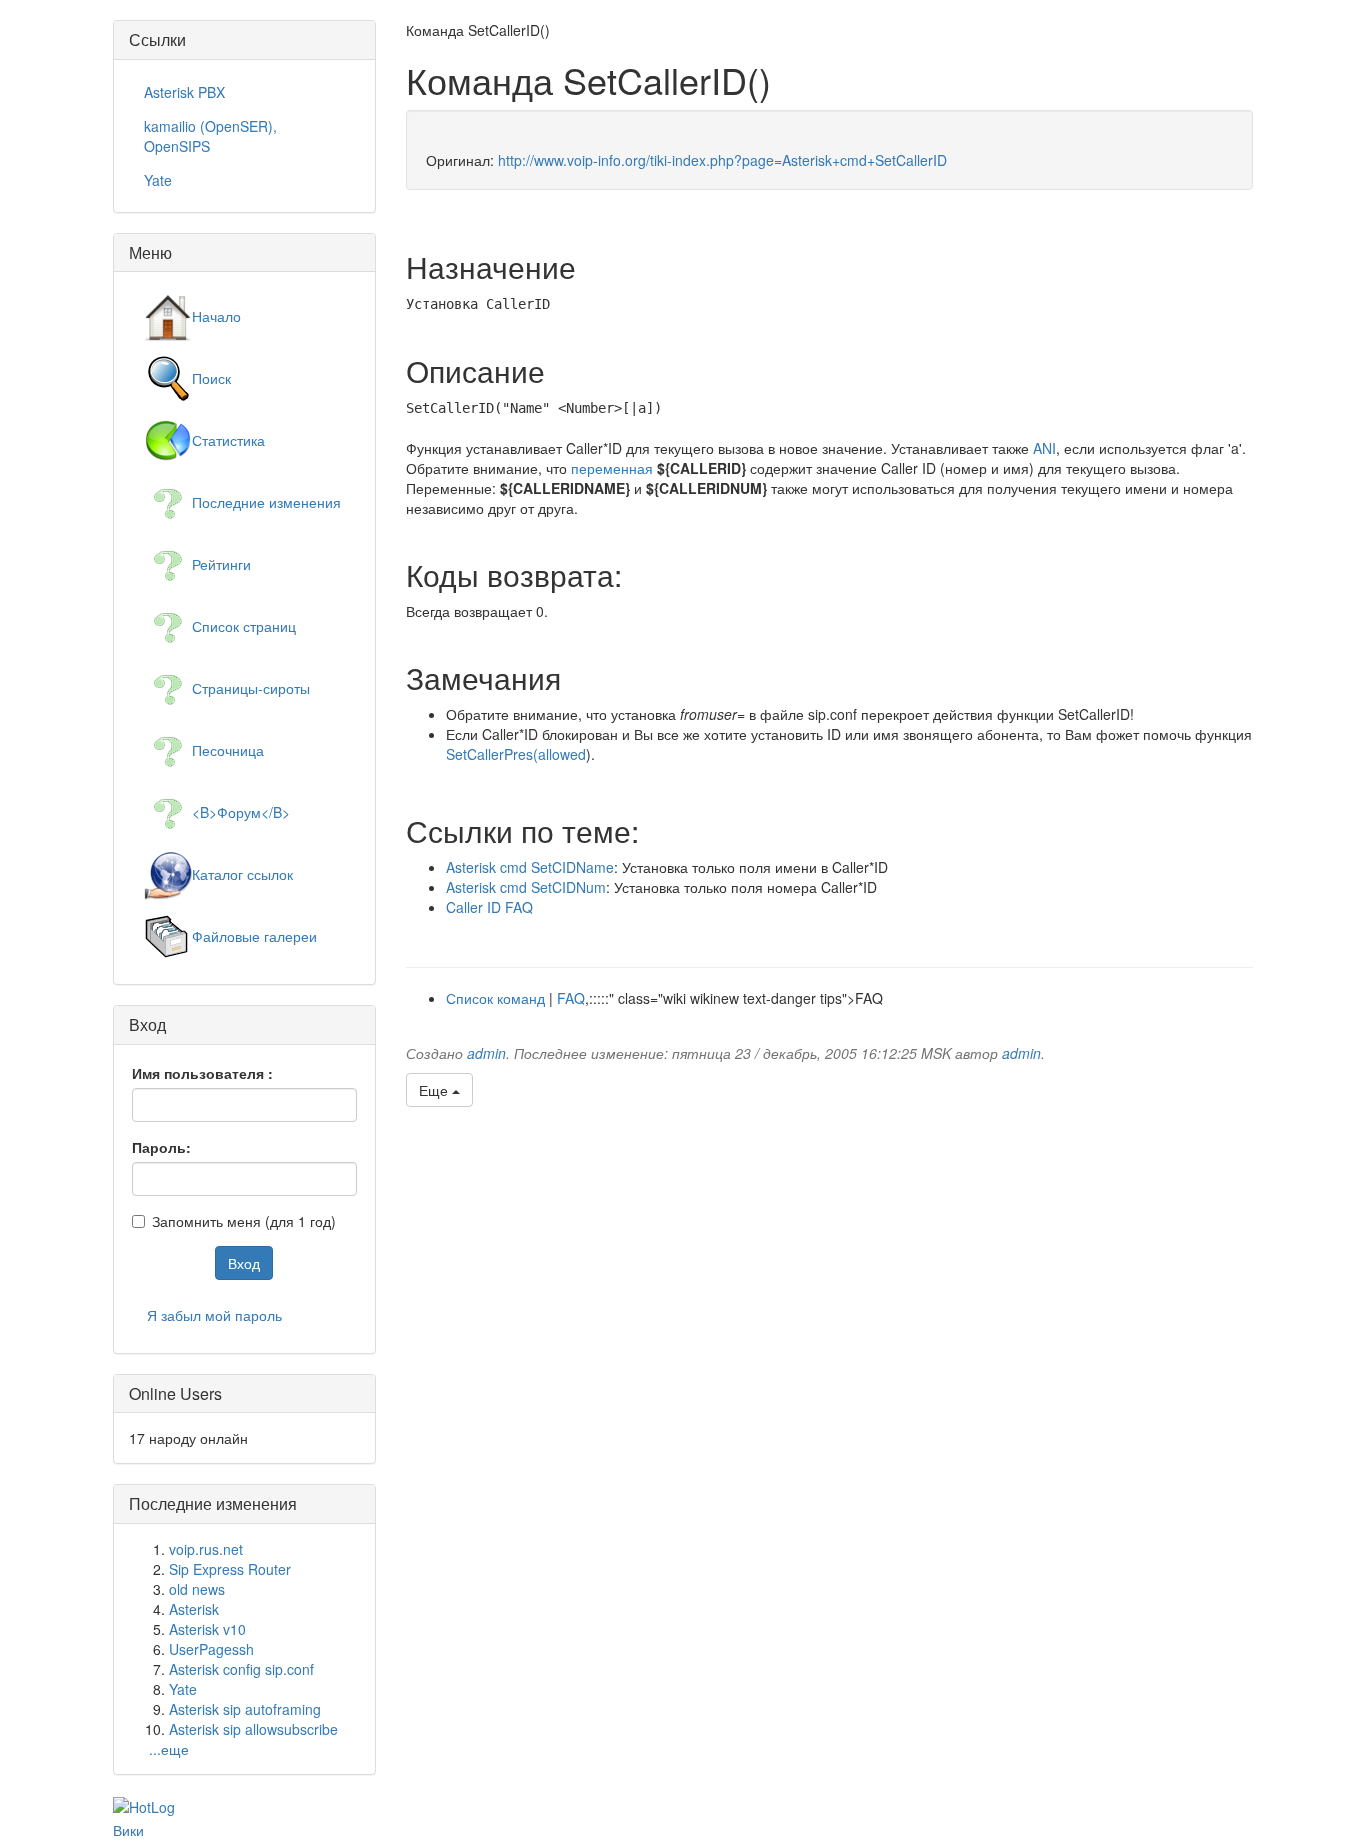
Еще (435, 1090)
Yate (183, 1689)
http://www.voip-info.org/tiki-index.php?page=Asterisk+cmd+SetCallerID (722, 160)
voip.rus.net (206, 1549)
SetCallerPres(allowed (516, 754)
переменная (612, 468)
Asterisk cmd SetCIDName (530, 867)
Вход (244, 1263)
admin (486, 1053)
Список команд (495, 998)
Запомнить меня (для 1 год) (244, 1221)
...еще (169, 1749)
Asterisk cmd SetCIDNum (526, 887)
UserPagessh (211, 1649)
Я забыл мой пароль (214, 1315)
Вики (128, 1830)
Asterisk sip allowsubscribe (253, 1729)
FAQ (571, 998)
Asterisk (194, 1609)
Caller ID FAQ (489, 907)
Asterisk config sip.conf (241, 1669)
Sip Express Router (230, 1569)
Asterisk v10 (207, 1629)
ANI (1044, 448)
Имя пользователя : (202, 1073)
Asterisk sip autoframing (245, 1709)
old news (197, 1589)
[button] (1215, 47)
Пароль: (161, 1147)
